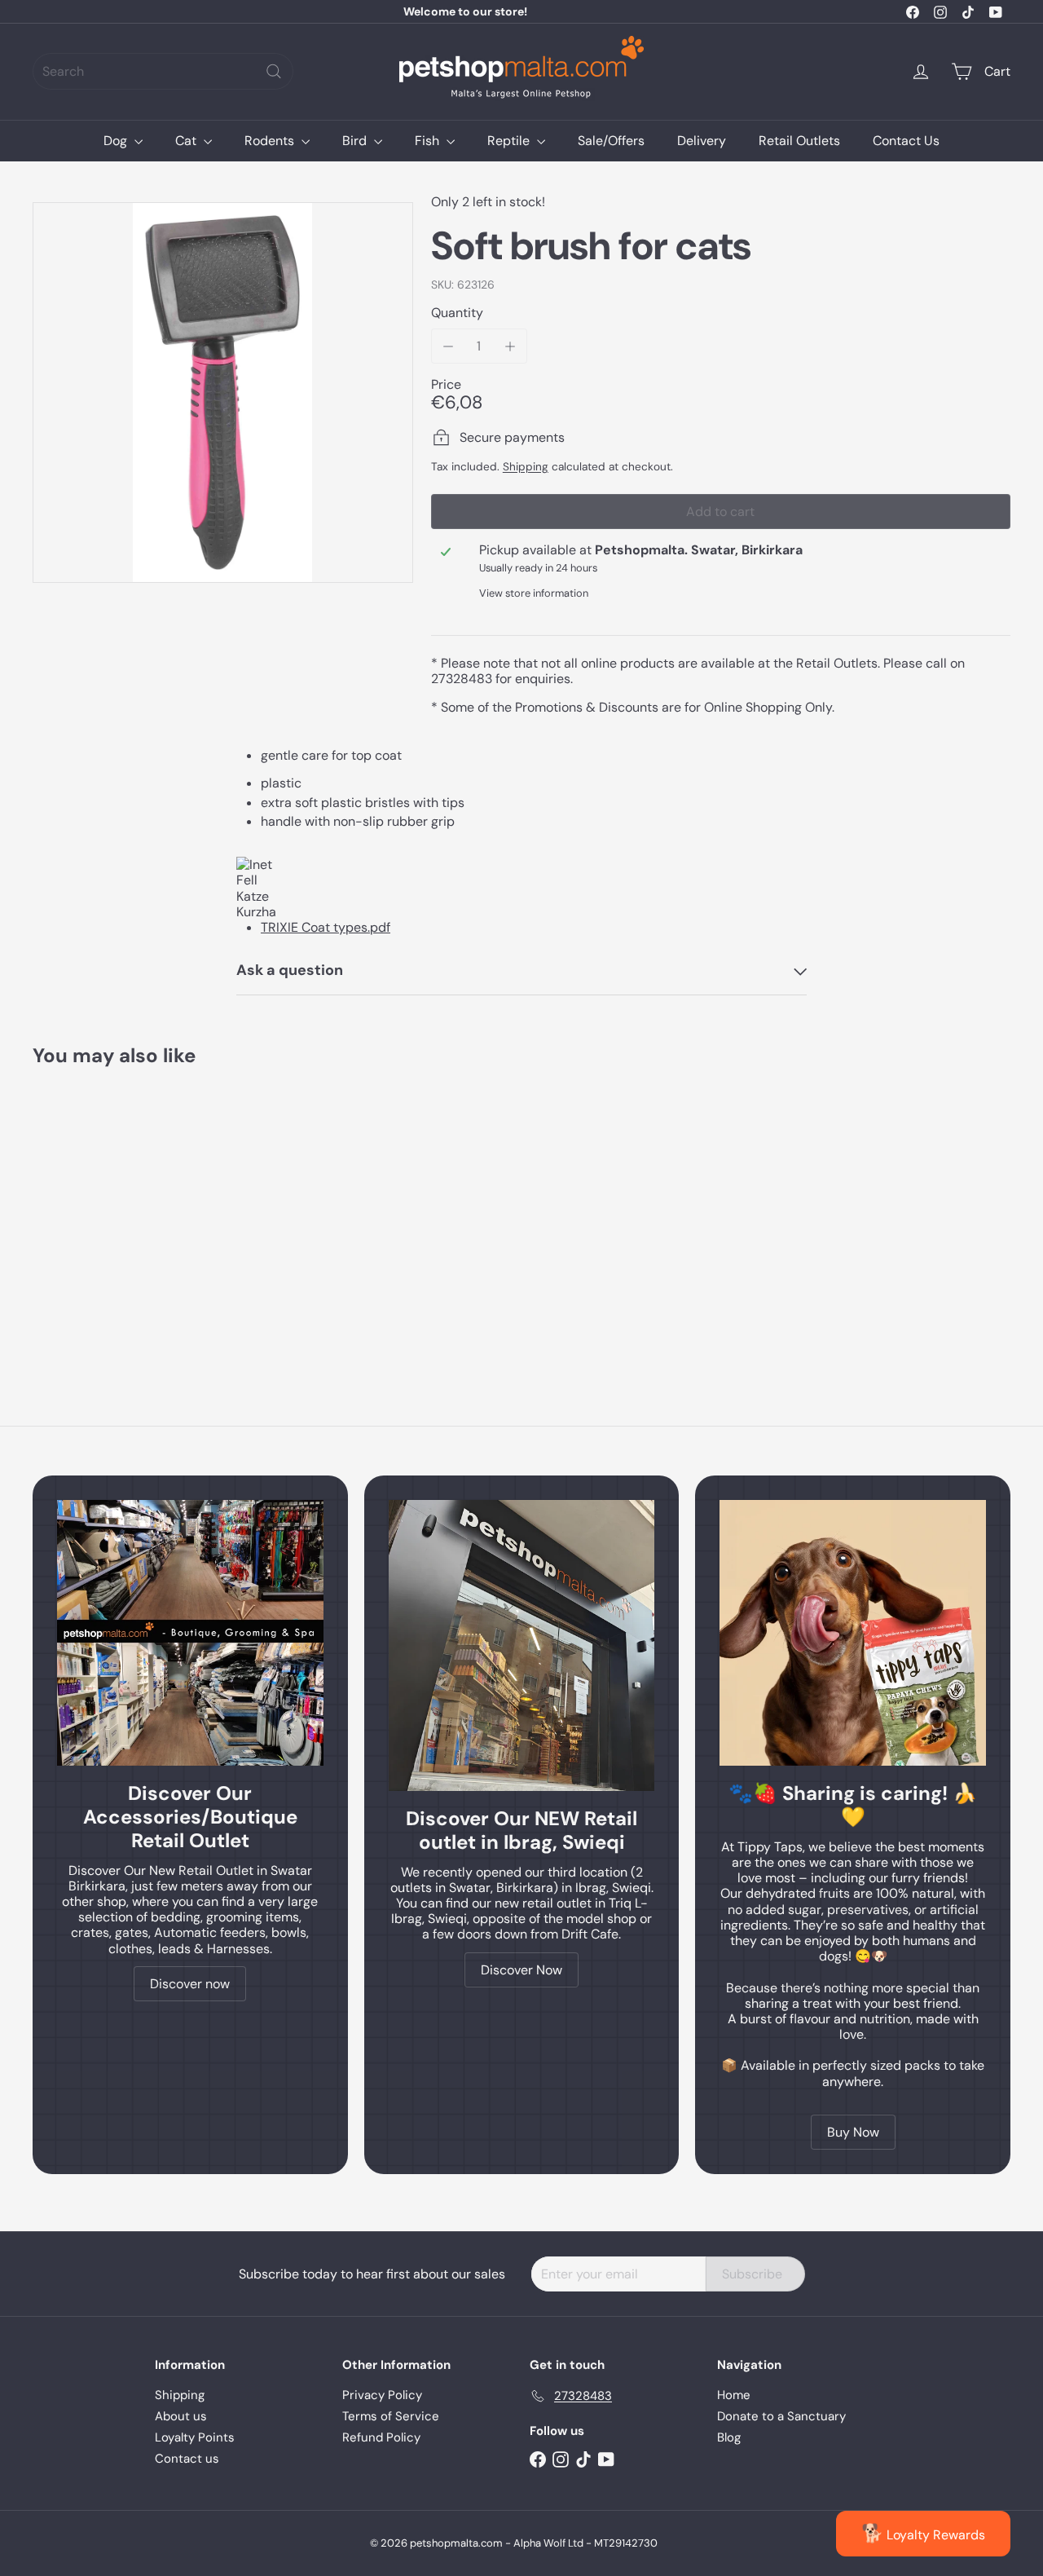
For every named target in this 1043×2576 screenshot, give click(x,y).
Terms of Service (391, 2416)
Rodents (271, 141)
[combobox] (163, 71)
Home (734, 2395)
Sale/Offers (611, 141)
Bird (356, 141)
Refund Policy (381, 2437)
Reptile (510, 141)
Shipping (526, 467)
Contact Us (906, 141)
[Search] (274, 71)
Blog (729, 2437)
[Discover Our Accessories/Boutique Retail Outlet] (190, 1633)
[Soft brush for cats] (107, 1209)
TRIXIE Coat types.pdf (326, 927)
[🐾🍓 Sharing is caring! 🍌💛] (853, 1633)
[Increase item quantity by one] (510, 346)
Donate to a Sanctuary (781, 2416)
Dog (117, 141)
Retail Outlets (799, 141)
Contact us (187, 2459)
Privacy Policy (382, 2395)
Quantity (457, 313)
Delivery (702, 141)
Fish (429, 141)
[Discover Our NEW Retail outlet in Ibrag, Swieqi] (522, 1645)
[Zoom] (223, 393)
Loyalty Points (195, 2437)
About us (181, 2416)
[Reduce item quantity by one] (449, 346)
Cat (187, 141)
